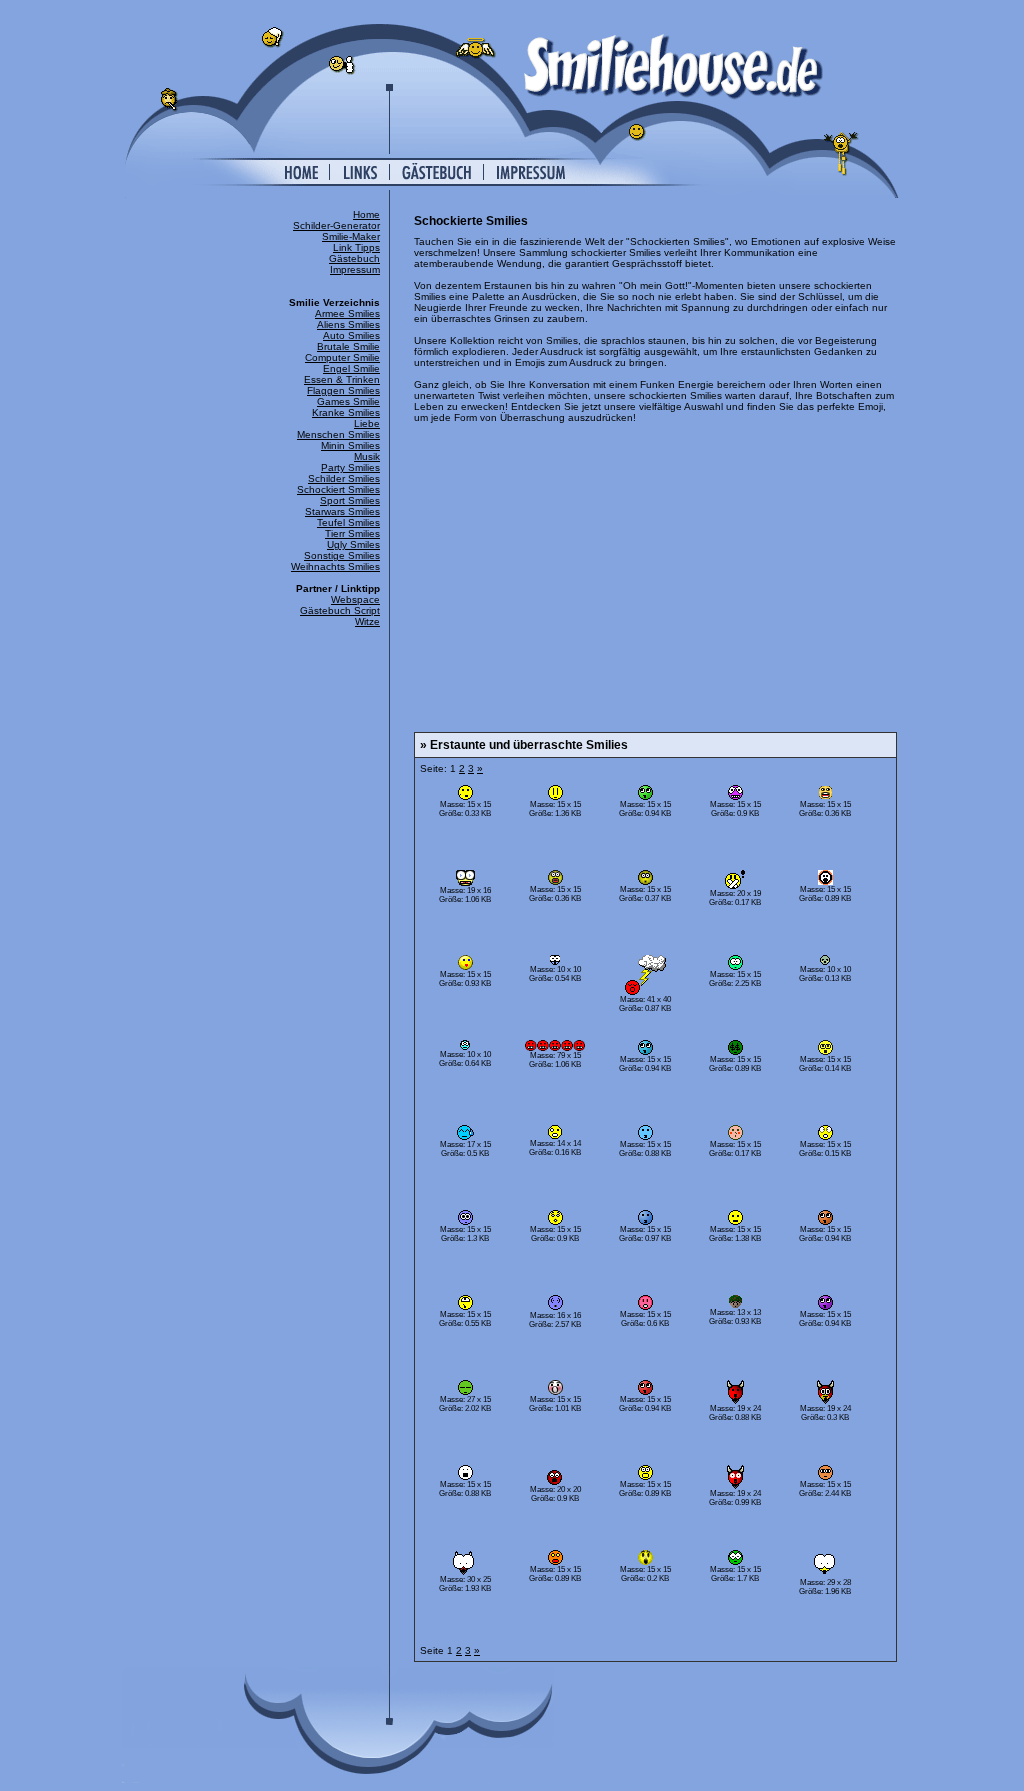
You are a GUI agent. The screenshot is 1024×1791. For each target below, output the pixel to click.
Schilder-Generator (336, 225)
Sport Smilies (350, 500)
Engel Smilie (351, 368)
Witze (367, 621)
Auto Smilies (351, 335)
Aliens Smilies (348, 324)
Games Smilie (348, 401)
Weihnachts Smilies (335, 566)
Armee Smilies (347, 313)
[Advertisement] (655, 574)
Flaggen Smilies (343, 390)
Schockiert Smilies (338, 489)
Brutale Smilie (348, 346)
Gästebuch (354, 258)
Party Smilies (350, 467)
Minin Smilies (350, 445)
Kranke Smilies (346, 412)
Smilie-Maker (351, 236)
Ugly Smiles (353, 544)
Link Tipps (356, 247)
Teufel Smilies (348, 522)
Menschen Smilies (338, 434)
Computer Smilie (342, 357)
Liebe (367, 423)
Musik (367, 456)
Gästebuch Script (340, 610)
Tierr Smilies (352, 533)
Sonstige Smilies (342, 555)
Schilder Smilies (344, 478)
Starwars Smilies (342, 511)
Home (366, 214)
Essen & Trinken (342, 379)
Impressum (355, 269)
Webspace (355, 599)
